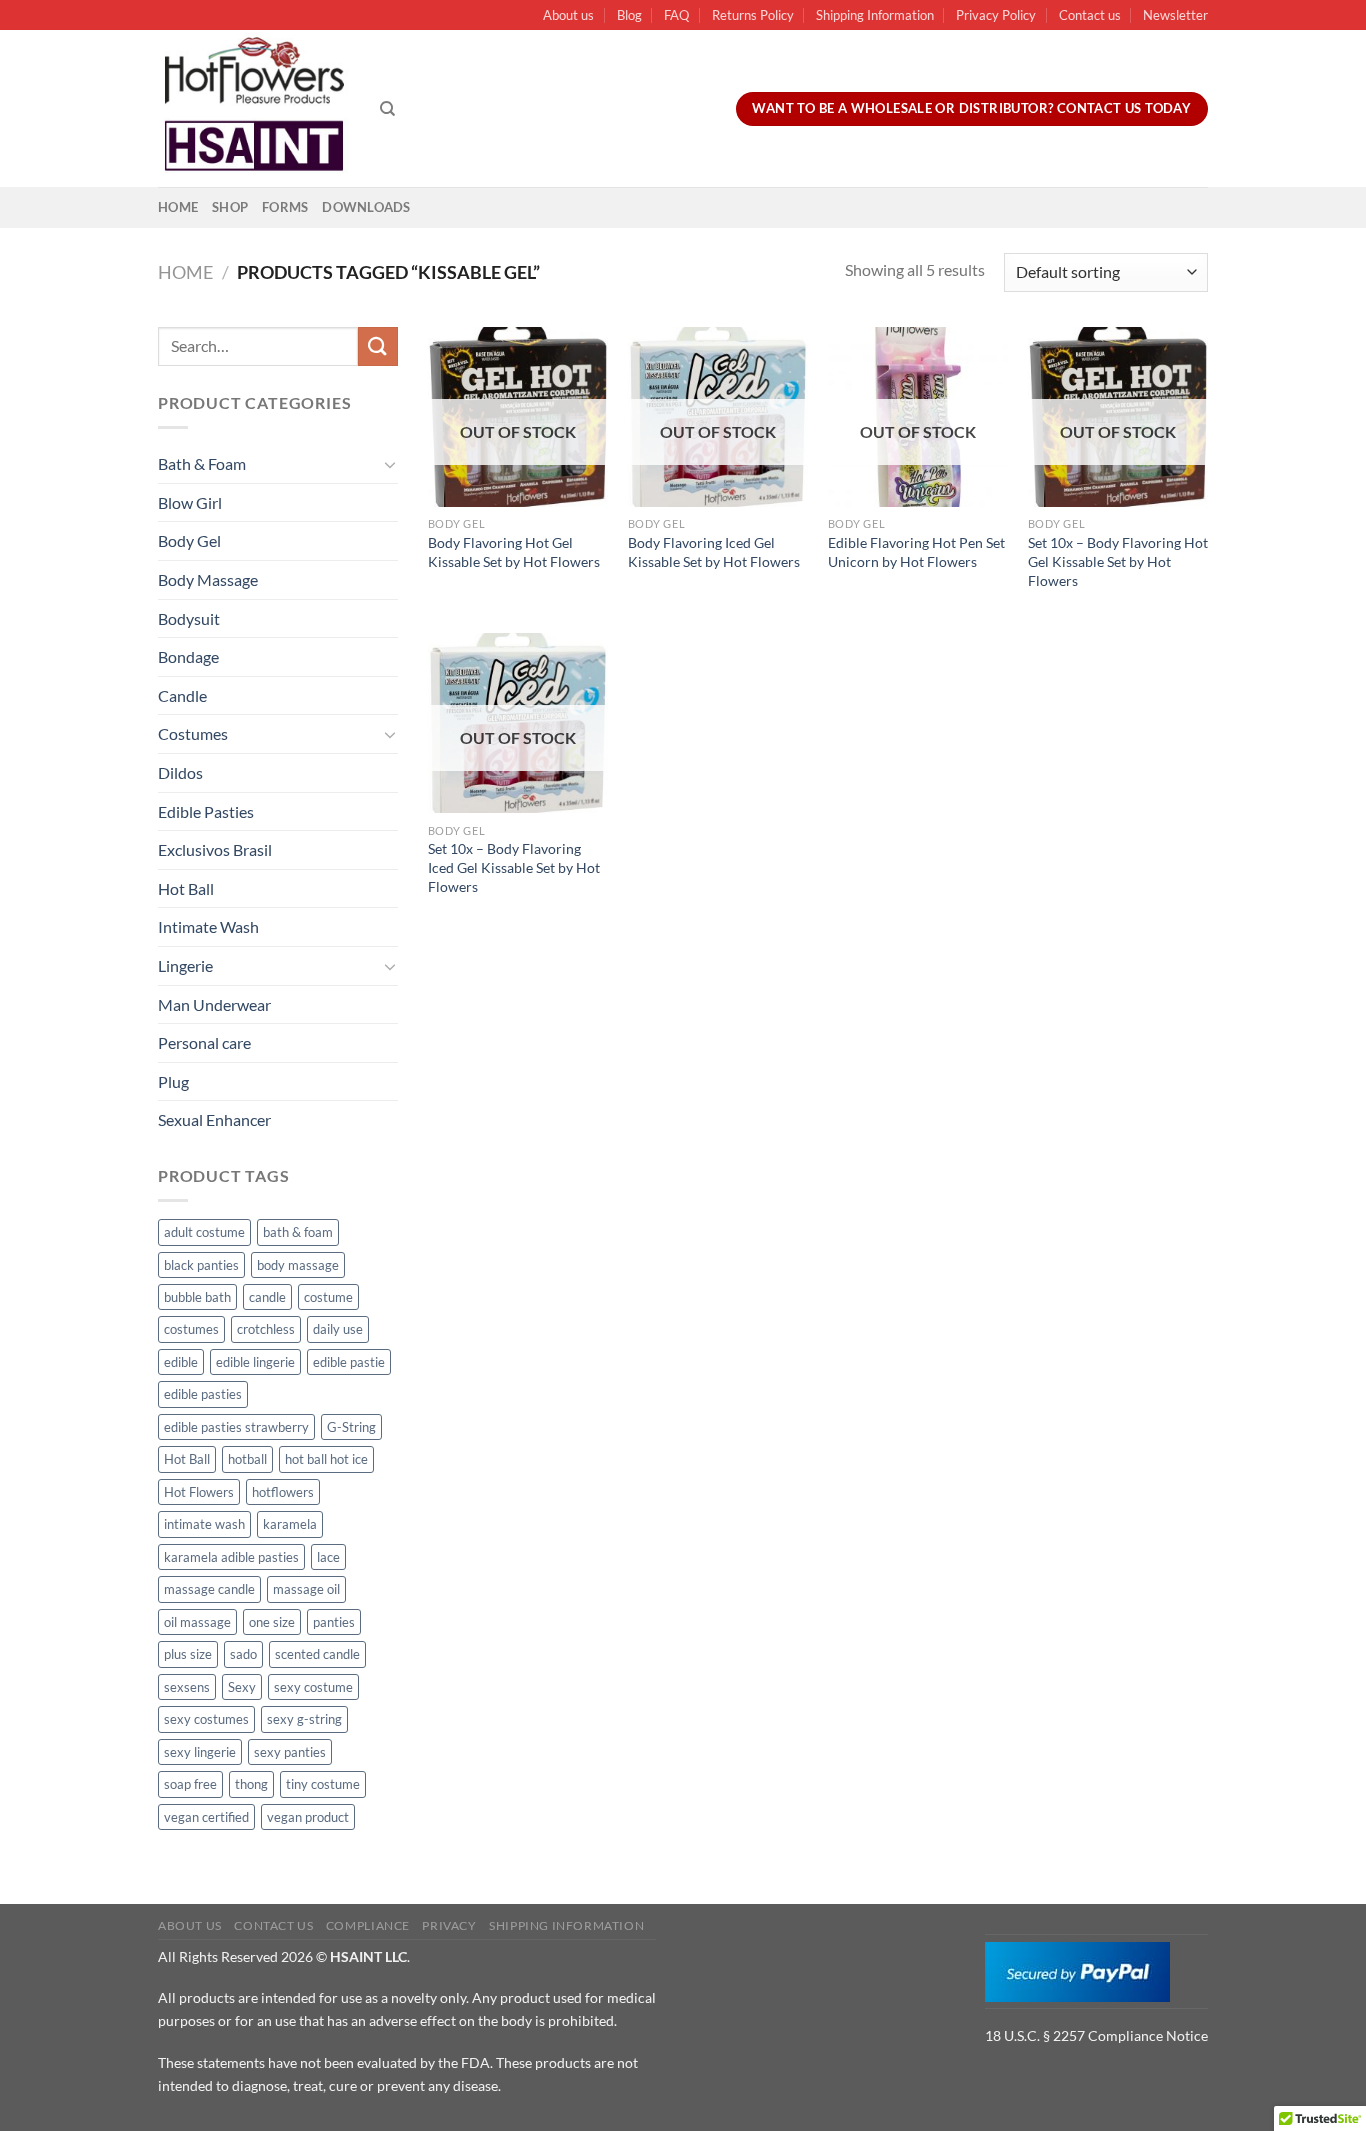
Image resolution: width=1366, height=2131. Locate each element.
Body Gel (189, 540)
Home (178, 207)
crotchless (266, 1329)
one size (272, 1622)
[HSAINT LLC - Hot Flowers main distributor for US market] (254, 109)
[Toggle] (390, 464)
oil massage (197, 1622)
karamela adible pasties (231, 1557)
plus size (188, 1654)
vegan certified (206, 1817)
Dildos (180, 772)
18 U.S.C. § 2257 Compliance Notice (1096, 2035)
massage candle (209, 1589)
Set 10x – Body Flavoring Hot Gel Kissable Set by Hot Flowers (1118, 561)
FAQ (676, 15)
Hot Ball (186, 888)
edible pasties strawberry (236, 1427)
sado (243, 1654)
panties (334, 1622)
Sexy (242, 1687)
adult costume (204, 1232)
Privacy (449, 1925)
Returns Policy (753, 15)
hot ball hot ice (326, 1459)
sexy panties (290, 1752)
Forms (285, 207)
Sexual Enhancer (214, 1119)
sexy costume (313, 1687)
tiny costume (323, 1784)
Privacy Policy (996, 15)
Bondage (188, 656)
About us (568, 15)
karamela (290, 1524)
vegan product (308, 1817)
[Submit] (378, 346)
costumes (191, 1329)
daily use (338, 1329)
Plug (173, 1081)
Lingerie (185, 965)
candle (267, 1297)
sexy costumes (206, 1719)
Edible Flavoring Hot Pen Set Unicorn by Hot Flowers (916, 552)
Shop (230, 207)
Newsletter (1175, 15)
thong (251, 1784)
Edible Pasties (206, 811)
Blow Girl (190, 502)
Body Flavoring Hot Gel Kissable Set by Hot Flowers (514, 552)
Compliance (368, 1925)
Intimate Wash (208, 926)
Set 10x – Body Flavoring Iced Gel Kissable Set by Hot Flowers (514, 867)
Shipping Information (875, 15)
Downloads (366, 207)
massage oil (306, 1589)
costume (328, 1297)
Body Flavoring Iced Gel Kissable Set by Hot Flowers (714, 552)
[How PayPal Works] (1077, 1970)
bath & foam (298, 1232)
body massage (298, 1265)
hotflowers (283, 1492)
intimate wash (204, 1524)
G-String (351, 1427)
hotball (247, 1459)
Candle (182, 695)
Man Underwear (214, 1004)
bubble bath (197, 1297)
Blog (629, 15)
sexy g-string (304, 1719)
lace (328, 1557)
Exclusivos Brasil (215, 849)
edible (181, 1362)
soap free (190, 1784)
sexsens (187, 1687)
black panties (201, 1265)
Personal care (204, 1042)
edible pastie (349, 1362)
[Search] (387, 109)
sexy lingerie (200, 1752)
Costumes (193, 733)
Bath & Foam (202, 463)
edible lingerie (255, 1362)
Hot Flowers (199, 1492)
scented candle (317, 1654)
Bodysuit (189, 618)
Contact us (1090, 15)
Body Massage (208, 579)
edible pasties (203, 1394)
